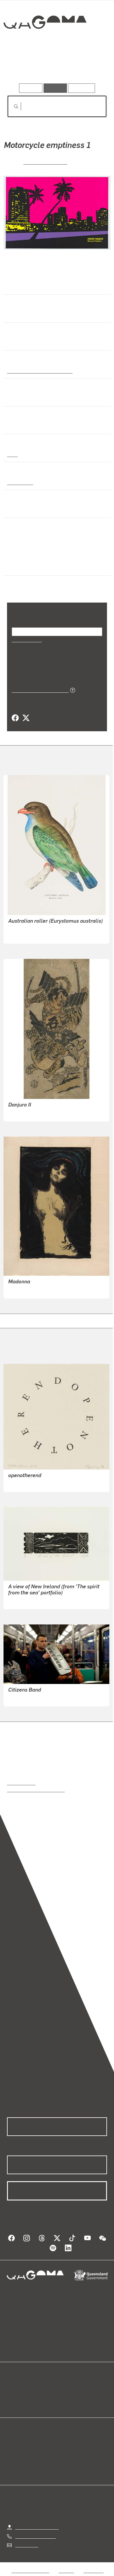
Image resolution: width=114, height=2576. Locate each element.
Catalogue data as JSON (38, 692)
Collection (45, 43)
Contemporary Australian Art (39, 380)
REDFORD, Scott (45, 171)
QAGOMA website (25, 2397)
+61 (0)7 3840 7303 (35, 2538)
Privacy (66, 2572)
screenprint (20, 492)
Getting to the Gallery (37, 2529)
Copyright (94, 2572)
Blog (64, 2390)
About (65, 2397)
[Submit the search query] (11, 107)
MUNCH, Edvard (25, 1292)
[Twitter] (26, 720)
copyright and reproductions (36, 1792)
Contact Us (26, 2547)
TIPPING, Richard (26, 1485)
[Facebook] (15, 720)
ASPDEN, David (24, 1603)
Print (12, 464)
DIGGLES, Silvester (28, 937)
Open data (17, 2390)
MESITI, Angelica (26, 1700)
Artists (55, 67)
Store (12, 2404)
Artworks (22, 67)
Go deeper (90, 67)
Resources (82, 88)
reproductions (21, 1785)
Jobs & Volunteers (30, 2572)
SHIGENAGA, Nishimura (33, 1115)
